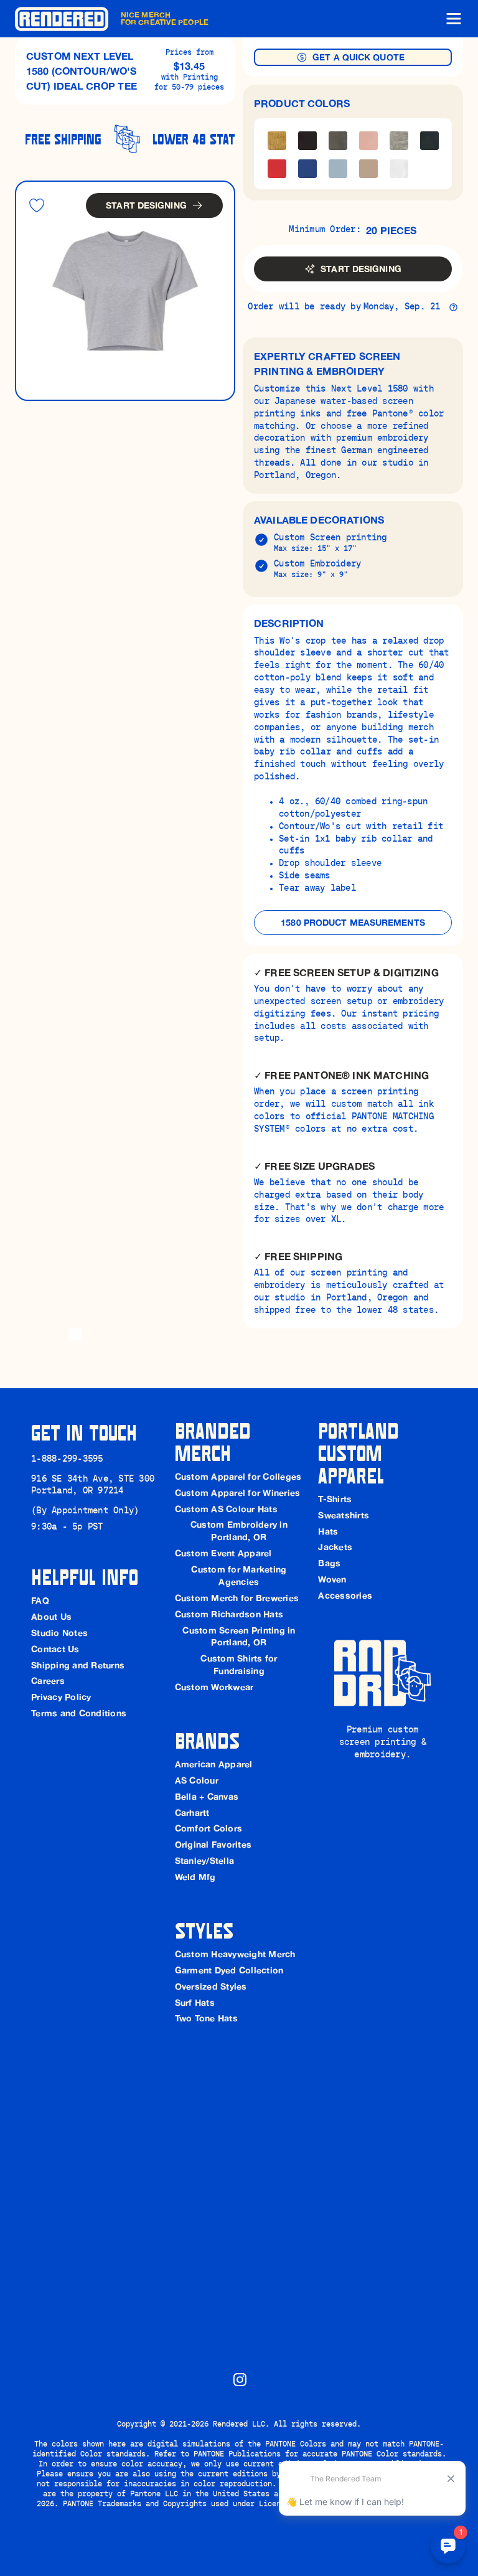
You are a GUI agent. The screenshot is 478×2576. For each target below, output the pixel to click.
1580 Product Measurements (353, 923)
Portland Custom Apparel (361, 1452)
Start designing (146, 205)
